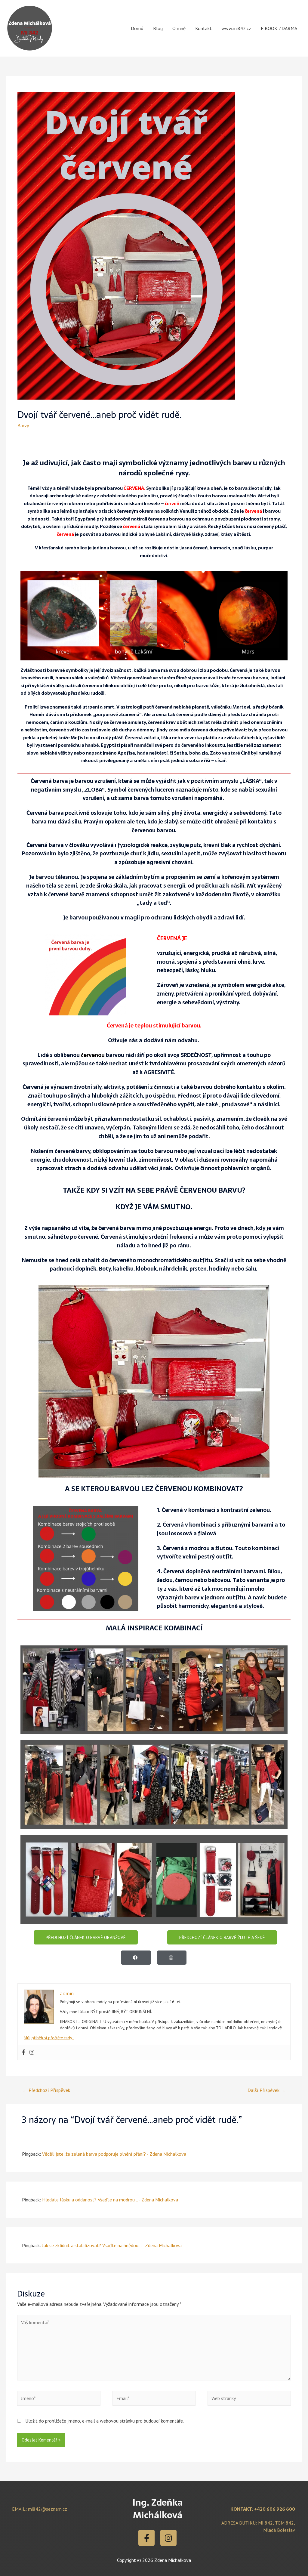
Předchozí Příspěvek (46, 2090)
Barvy (23, 425)
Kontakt (203, 28)
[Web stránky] (249, 2399)
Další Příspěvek (266, 2090)
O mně (179, 28)
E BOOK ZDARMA (279, 28)
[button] (86, 1937)
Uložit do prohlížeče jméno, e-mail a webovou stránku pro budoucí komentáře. (105, 2421)
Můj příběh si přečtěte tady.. (49, 2038)
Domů (137, 28)
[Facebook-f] (146, 2538)
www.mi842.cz (236, 28)
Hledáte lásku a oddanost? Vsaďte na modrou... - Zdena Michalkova (110, 2200)
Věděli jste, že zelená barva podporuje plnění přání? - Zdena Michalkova (114, 2154)
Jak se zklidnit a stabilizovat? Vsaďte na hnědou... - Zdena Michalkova (112, 2245)
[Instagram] (168, 2538)
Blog (158, 28)
